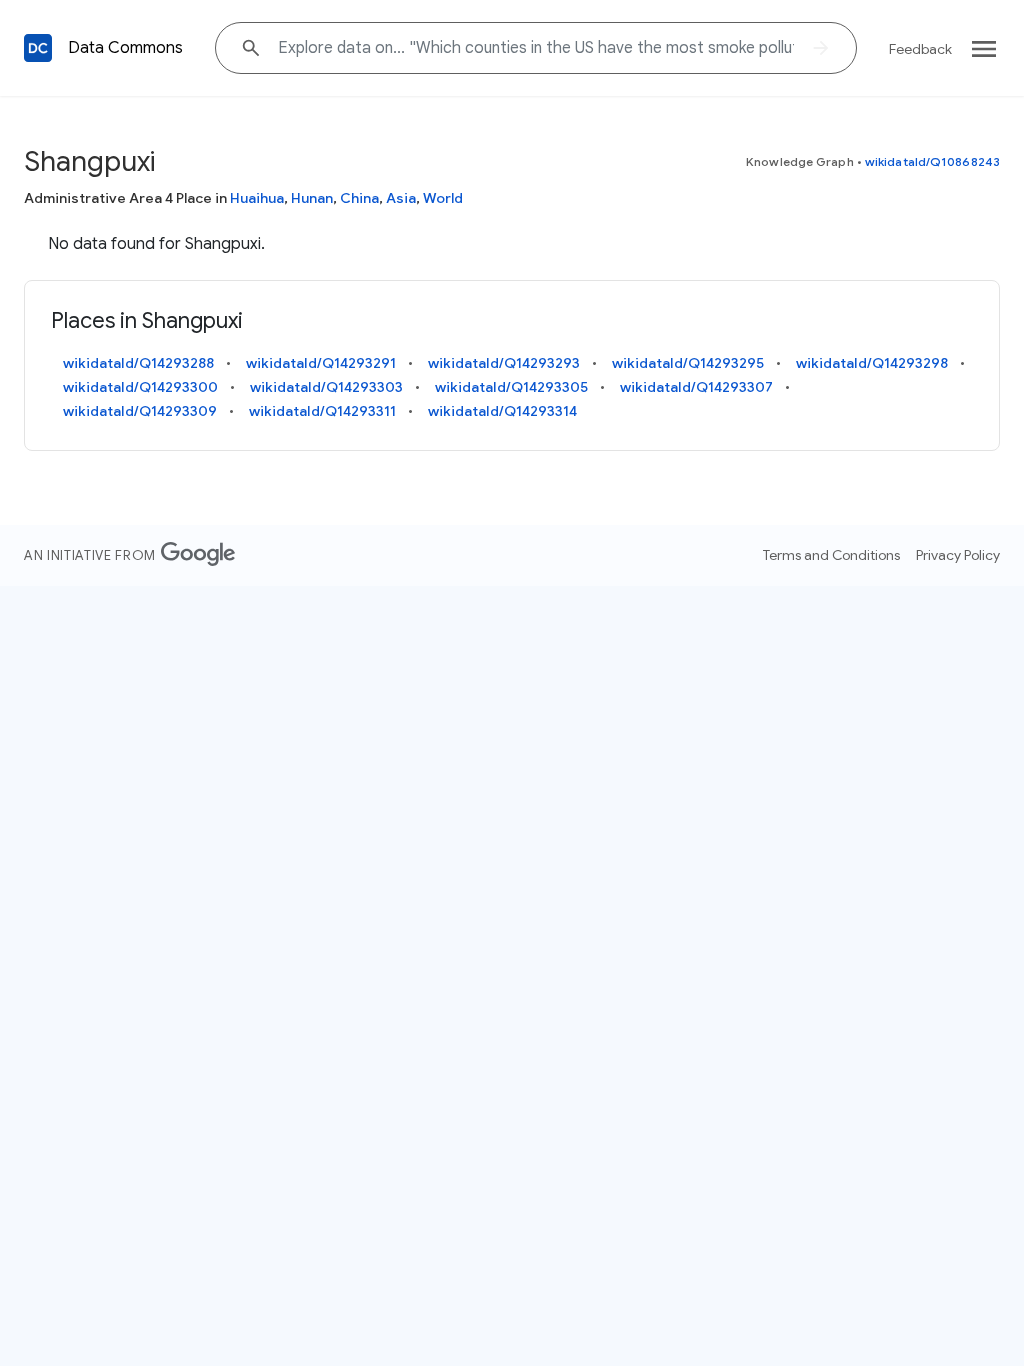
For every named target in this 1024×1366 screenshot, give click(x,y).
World (443, 198)
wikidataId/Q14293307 (696, 387)
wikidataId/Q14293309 (140, 411)
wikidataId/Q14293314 (502, 411)
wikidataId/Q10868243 (932, 161)
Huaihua (257, 198)
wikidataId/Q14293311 (322, 411)
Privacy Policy (958, 555)
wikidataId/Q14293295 (688, 363)
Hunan (312, 198)
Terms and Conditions (831, 555)
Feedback (920, 49)
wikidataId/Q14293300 (140, 387)
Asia (401, 198)
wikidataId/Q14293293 (504, 363)
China (359, 198)
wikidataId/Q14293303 (326, 387)
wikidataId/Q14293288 (138, 363)
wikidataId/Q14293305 (511, 387)
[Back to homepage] (38, 48)
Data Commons (125, 48)
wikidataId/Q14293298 (872, 363)
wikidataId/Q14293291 (321, 363)
